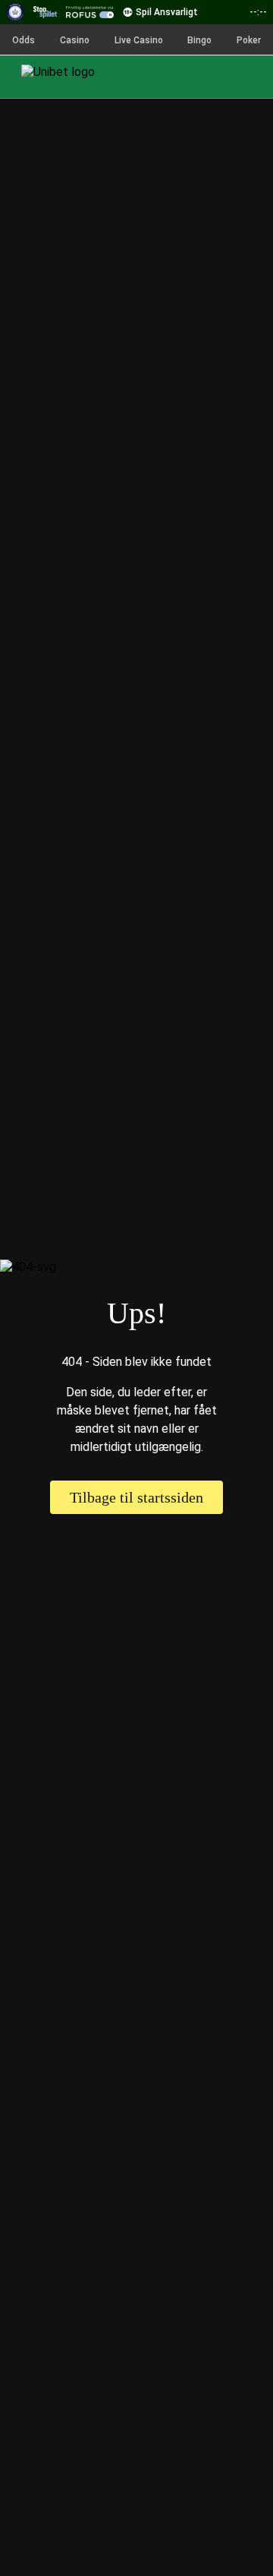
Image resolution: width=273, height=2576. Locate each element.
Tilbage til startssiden (136, 1497)
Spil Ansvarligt (167, 12)
